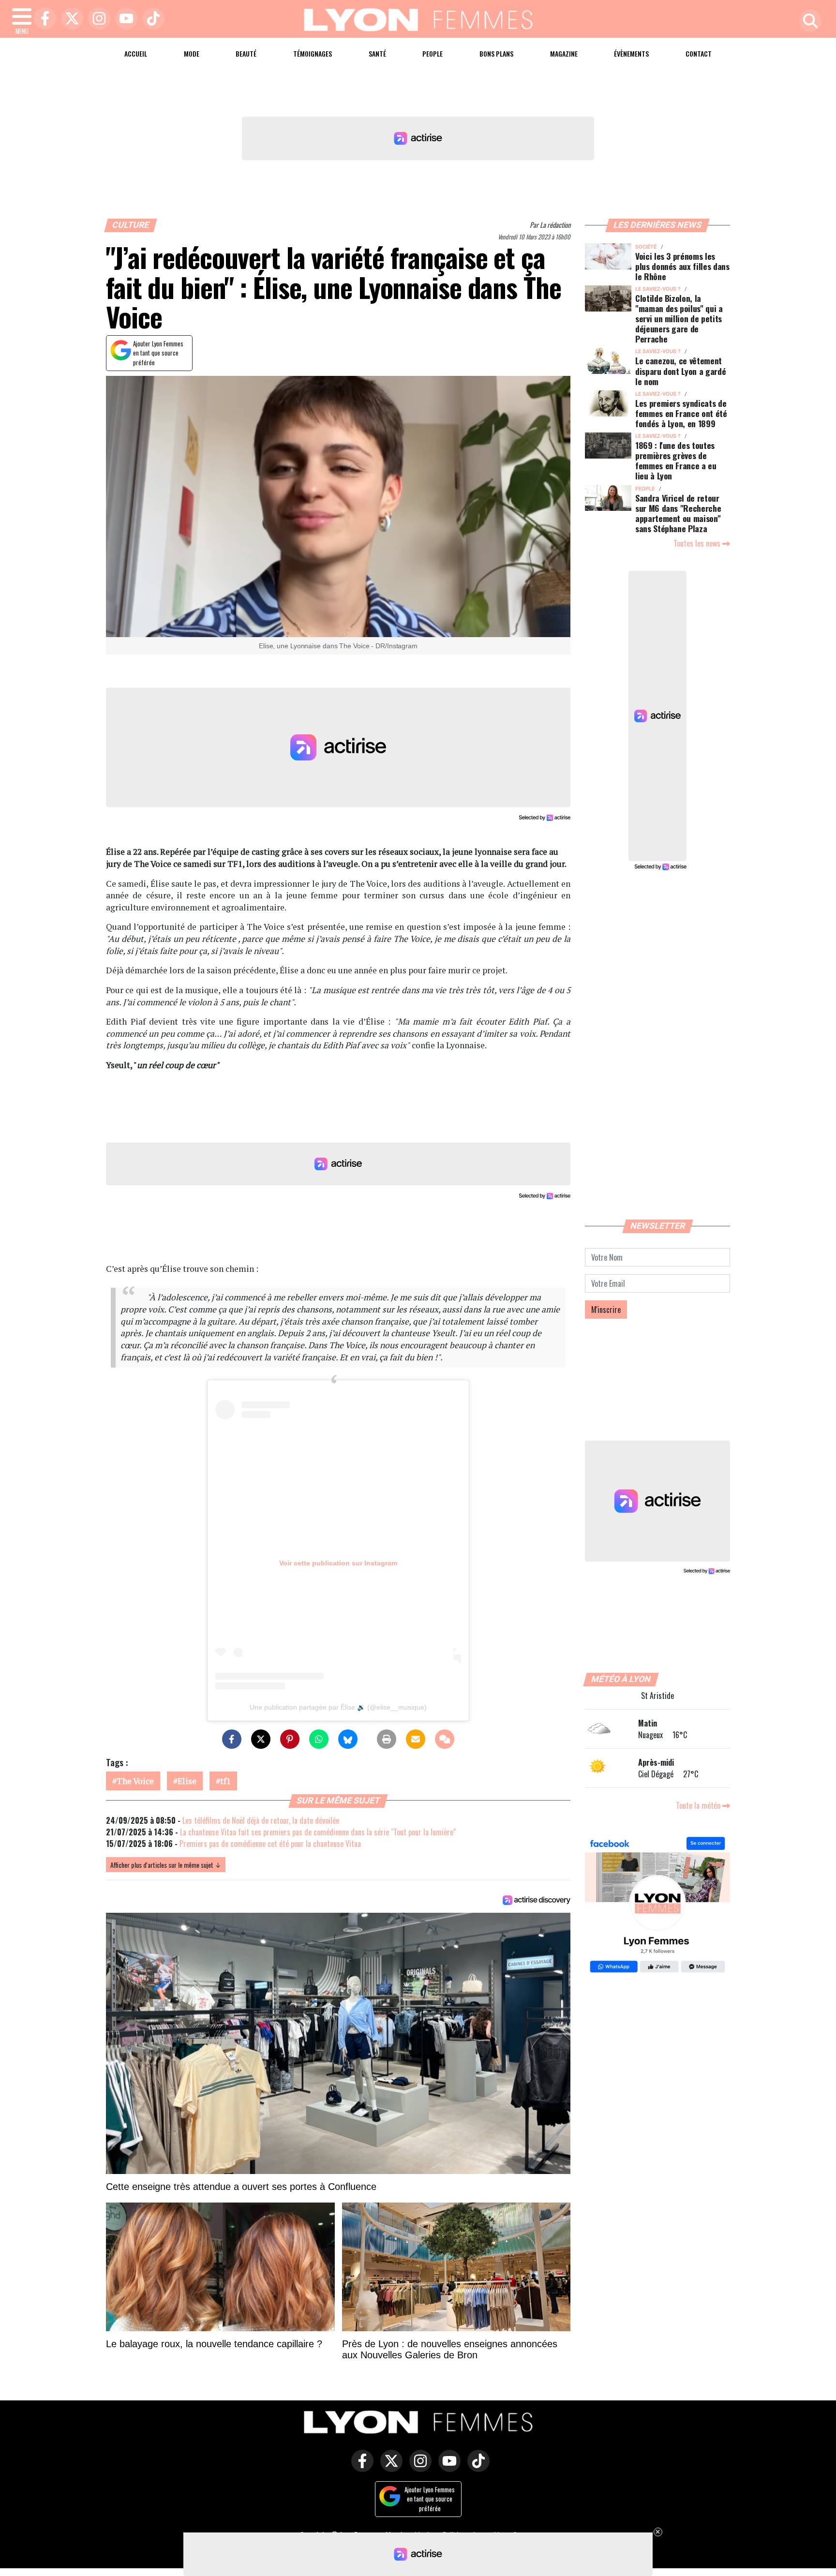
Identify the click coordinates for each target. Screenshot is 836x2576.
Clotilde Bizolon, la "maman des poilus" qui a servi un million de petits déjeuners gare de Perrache (679, 318)
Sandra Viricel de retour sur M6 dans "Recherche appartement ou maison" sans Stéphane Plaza (678, 513)
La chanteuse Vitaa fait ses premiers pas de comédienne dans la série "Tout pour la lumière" (318, 1832)
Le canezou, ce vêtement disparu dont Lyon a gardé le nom (680, 371)
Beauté (246, 53)
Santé (377, 53)
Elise (187, 1781)
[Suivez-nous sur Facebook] (657, 1906)
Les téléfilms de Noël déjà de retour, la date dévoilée (261, 1820)
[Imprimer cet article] (387, 1739)
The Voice (135, 1781)
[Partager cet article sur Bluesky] (348, 1739)
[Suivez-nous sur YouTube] (447, 2468)
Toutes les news (698, 543)
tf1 (225, 1781)
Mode (192, 53)
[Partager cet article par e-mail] (416, 1739)
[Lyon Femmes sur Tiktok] (476, 2468)
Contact (699, 53)
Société (646, 247)
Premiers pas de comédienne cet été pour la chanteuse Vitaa (270, 1844)
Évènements (631, 53)
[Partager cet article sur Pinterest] (290, 1739)
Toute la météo (699, 1805)
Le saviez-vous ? (658, 289)
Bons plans (496, 53)
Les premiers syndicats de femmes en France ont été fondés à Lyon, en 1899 (681, 413)
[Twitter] (70, 19)
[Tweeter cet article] (261, 1739)
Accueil (136, 53)
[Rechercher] (808, 22)
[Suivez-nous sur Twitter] (389, 2468)
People (433, 53)
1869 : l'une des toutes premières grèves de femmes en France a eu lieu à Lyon (676, 460)
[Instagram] (97, 19)
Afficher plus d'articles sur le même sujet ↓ (166, 1865)
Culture (131, 225)
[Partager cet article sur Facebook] (232, 1739)
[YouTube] (124, 19)
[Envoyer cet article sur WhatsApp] (319, 1739)
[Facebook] (43, 19)
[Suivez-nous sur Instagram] (418, 2468)
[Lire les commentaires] (445, 1739)
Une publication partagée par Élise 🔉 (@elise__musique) (338, 1707)
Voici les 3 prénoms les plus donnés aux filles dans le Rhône (682, 266)
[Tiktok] (151, 19)
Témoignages (313, 53)
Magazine (564, 53)
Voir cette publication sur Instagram (338, 1563)
